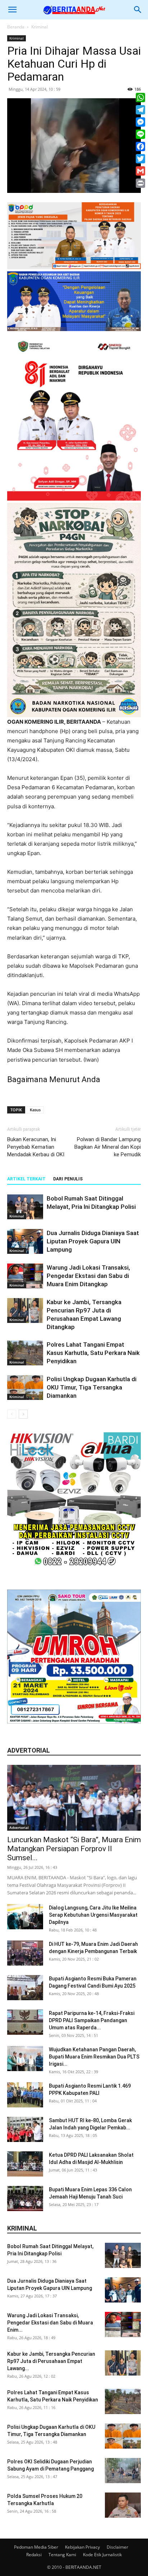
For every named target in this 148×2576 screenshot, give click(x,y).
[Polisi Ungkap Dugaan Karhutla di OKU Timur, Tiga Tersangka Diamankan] (25, 1388)
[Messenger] (140, 122)
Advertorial (19, 1827)
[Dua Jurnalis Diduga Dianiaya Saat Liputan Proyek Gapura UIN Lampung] (25, 1241)
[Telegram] (140, 110)
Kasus (35, 1110)
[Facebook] (140, 146)
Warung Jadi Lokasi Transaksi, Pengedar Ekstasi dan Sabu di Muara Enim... (50, 2323)
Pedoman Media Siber (36, 2547)
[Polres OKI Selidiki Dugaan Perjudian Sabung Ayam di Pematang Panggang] (123, 2471)
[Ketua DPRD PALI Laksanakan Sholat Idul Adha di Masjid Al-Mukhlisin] (25, 2164)
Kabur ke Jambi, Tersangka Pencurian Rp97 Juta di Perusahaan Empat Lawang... (51, 2361)
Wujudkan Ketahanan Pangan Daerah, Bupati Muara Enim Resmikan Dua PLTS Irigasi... (94, 2057)
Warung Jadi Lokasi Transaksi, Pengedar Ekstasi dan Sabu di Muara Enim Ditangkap (88, 1276)
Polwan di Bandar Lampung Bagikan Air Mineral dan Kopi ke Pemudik (108, 1147)
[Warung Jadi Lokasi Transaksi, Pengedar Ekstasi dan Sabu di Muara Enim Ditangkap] (25, 1276)
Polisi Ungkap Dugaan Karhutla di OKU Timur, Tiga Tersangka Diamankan (92, 1387)
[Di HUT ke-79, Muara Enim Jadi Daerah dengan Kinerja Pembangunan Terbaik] (25, 1953)
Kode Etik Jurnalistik (102, 2555)
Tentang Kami (62, 2555)
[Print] (140, 183)
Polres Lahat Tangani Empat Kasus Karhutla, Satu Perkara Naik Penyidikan (93, 1353)
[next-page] (23, 1414)
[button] (12, 10)
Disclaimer (117, 2547)
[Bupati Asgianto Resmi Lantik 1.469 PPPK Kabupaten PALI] (25, 2095)
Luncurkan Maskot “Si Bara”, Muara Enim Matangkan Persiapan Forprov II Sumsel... (74, 1849)
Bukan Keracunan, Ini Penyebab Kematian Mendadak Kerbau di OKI (36, 1147)
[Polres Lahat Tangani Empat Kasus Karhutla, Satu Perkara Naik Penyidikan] (25, 1353)
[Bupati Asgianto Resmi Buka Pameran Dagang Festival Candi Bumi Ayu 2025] (25, 1988)
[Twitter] (140, 159)
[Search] (138, 10)
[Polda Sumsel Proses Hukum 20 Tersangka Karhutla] (123, 2505)
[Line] (140, 134)
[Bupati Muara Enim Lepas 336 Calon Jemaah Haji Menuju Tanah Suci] (25, 2198)
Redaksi (34, 2555)
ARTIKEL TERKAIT (26, 1179)
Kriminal (40, 27)
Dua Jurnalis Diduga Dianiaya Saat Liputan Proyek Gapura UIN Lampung (93, 1241)
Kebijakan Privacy (82, 2547)
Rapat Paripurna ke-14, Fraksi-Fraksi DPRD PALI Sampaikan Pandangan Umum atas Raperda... (92, 2020)
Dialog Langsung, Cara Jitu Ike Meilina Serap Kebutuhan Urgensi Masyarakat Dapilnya (93, 1915)
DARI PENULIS (68, 1179)
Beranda (16, 27)
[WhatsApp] (140, 98)
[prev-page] (12, 1414)
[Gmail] (140, 171)
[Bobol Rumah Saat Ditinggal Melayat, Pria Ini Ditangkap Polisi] (25, 1207)
